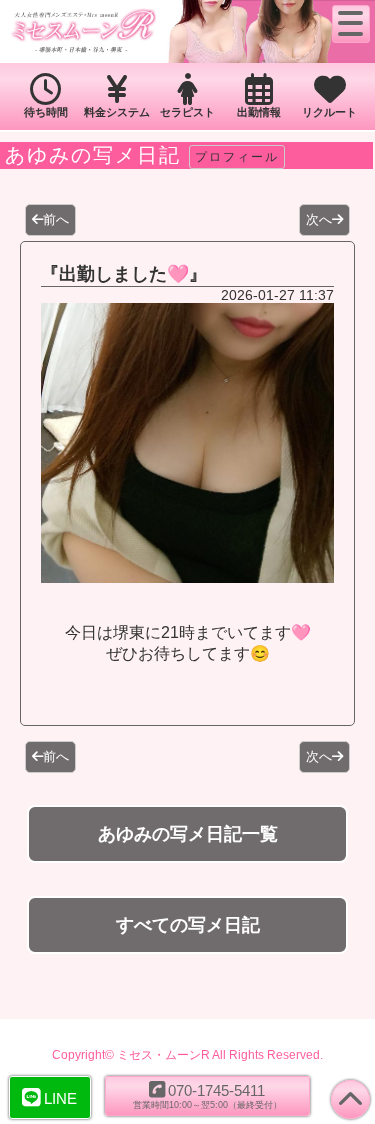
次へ (319, 219)
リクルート (329, 112)
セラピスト (187, 112)
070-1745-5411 (207, 1096)
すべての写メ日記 (188, 925)
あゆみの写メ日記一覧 (188, 834)
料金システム (117, 112)
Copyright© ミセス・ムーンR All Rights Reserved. (187, 1055)
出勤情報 (259, 112)
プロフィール (237, 157)
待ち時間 (46, 112)
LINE (60, 1098)
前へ (56, 219)
